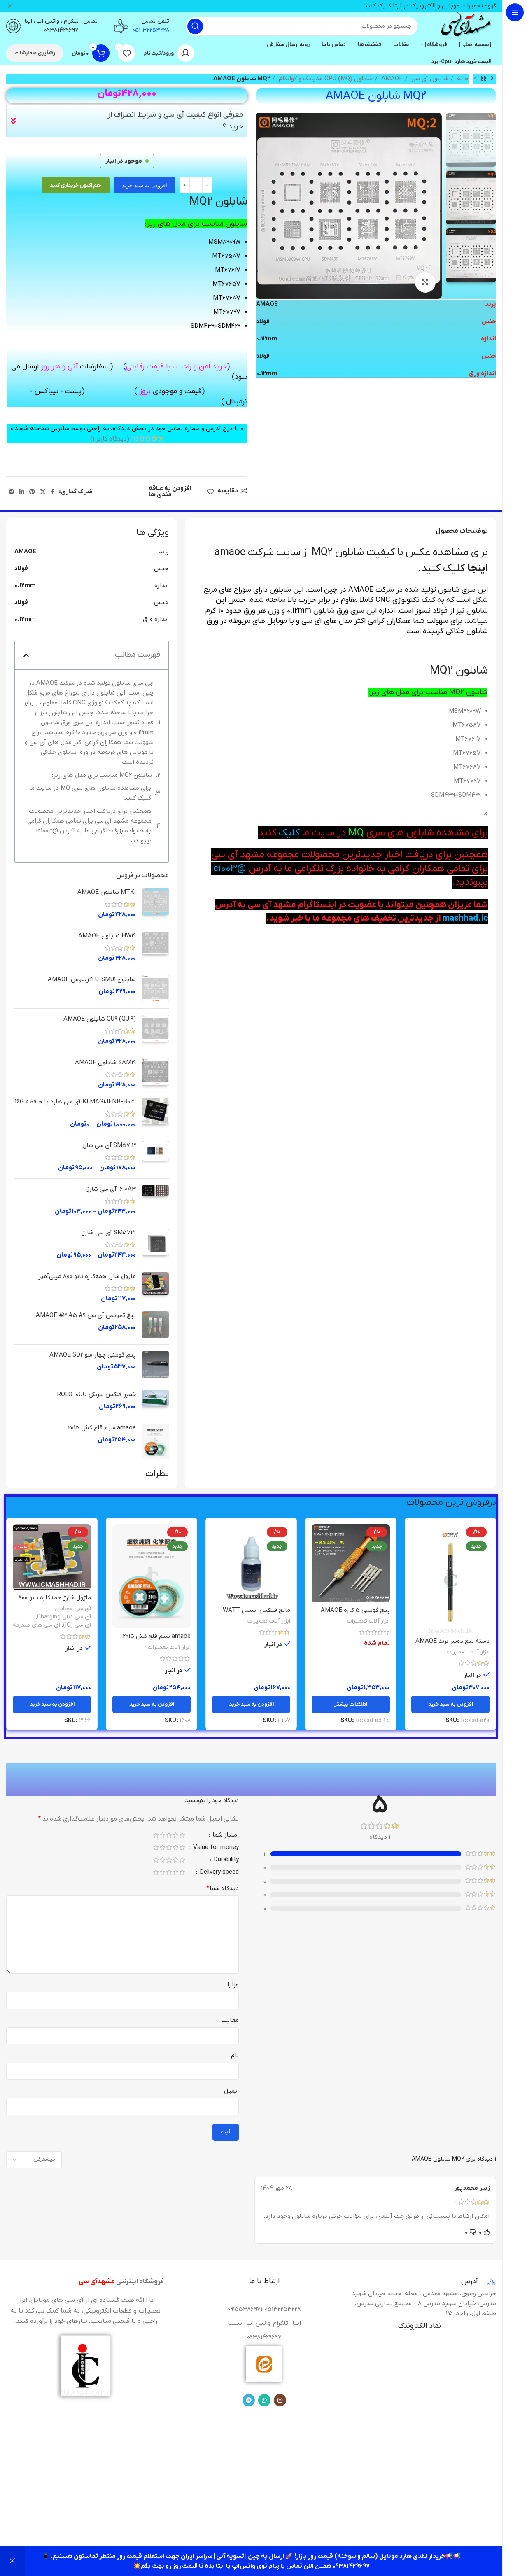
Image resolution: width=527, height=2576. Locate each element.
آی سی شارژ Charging (64, 1617)
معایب (230, 2020)
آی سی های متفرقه (36, 1625)
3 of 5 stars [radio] (169, 1835)
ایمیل (231, 2091)
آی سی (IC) (77, 1625)
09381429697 (61, 30)
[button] (26, 655)
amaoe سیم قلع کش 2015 (102, 1428)
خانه (462, 79)
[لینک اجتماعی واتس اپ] (264, 2400)
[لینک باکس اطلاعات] (465, 26)
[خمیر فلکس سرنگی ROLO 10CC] (155, 1401)
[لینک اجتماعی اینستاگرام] (280, 2400)
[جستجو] (195, 26)
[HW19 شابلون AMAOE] (155, 947)
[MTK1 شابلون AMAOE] (155, 903)
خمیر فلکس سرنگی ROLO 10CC (97, 1394)
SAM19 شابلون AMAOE (105, 1063)
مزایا (233, 1985)
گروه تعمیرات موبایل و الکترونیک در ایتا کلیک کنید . (428, 6)
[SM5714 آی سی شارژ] (155, 1244)
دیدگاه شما (223, 1888)
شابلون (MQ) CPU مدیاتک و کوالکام (325, 79)
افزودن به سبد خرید (145, 185)
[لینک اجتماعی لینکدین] (22, 492)
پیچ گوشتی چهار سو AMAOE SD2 (93, 1355)
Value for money (215, 1848)
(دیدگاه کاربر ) (110, 438)
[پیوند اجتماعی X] (43, 492)
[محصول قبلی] (492, 79)
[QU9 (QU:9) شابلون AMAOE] (155, 1030)
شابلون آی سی (429, 79)
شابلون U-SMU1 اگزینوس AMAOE (92, 979)
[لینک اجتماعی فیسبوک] (52, 492)
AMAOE (391, 79)
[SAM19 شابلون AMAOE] (155, 1074)
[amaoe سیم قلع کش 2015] (155, 1442)
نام (235, 2056)
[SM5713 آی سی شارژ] (155, 1157)
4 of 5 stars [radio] (162, 1835)
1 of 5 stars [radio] (182, 1835)
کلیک (288, 833)
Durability (225, 1860)
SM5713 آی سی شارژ (109, 1145)
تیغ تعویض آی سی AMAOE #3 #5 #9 (86, 1315)
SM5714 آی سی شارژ (109, 1233)
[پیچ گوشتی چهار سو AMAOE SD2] (155, 1364)
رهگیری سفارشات (35, 53)
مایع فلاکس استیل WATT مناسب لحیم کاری (257, 1614)
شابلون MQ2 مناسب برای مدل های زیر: (102, 775)
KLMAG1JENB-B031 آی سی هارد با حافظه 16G (75, 1102)
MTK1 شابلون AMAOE (107, 892)
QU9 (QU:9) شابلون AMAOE (100, 1019)
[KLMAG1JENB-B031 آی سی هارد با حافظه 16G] (155, 1113)
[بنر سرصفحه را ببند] (10, 6)
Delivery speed (218, 1873)
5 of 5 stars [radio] (156, 1835)
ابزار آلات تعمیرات (468, 1652)
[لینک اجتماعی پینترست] (32, 492)
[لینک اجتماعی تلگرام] (12, 492)
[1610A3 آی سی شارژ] (155, 1200)
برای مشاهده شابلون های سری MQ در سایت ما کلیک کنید (90, 793)
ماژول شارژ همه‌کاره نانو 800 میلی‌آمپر (87, 1276)
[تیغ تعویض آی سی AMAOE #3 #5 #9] (155, 1325)
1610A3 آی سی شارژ (111, 1189)
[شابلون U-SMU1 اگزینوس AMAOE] (155, 989)
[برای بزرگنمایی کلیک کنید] (425, 282)
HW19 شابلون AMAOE (107, 936)
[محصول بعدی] (476, 79)
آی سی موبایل (74, 1609)
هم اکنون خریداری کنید (76, 185)
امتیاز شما (225, 1836)
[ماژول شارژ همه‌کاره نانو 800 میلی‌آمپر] (155, 1288)
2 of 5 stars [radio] (175, 1835)
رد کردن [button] (12, 2561)
